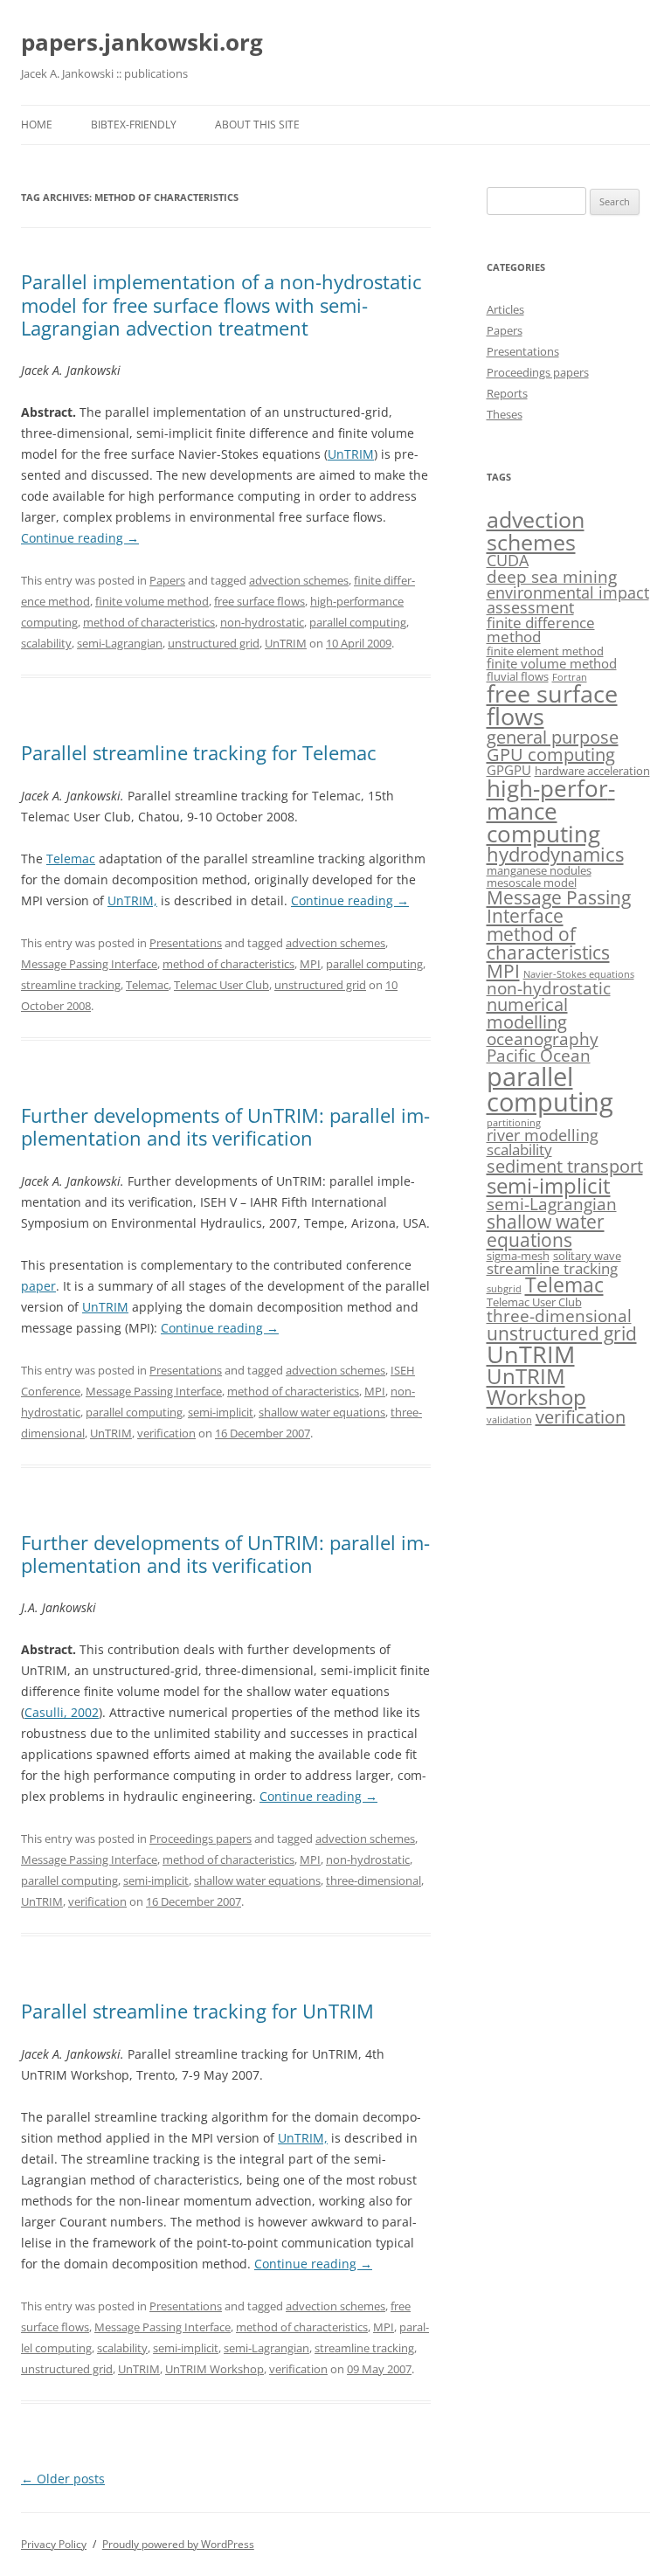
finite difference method (541, 630)
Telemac (71, 859)
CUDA (508, 560)
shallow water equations (322, 1412)
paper (38, 1286)
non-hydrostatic (262, 622)
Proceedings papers (201, 1839)
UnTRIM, (132, 900)
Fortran (570, 677)
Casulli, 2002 (62, 1712)
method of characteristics (149, 622)
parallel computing (358, 622)
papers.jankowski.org (142, 42)
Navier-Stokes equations (579, 974)
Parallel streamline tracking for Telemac (199, 752)
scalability (46, 643)
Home (37, 125)
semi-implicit (221, 1412)
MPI (310, 964)
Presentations (186, 943)
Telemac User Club (221, 985)
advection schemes (299, 580)
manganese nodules (539, 870)
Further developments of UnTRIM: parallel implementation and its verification (225, 1126)
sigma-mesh (518, 1256)
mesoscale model (532, 883)
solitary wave (587, 1256)
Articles (505, 309)
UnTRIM (351, 454)
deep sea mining (552, 577)
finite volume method (152, 601)
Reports (507, 393)
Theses (505, 414)
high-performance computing (551, 811)
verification (166, 1433)
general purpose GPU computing (553, 746)
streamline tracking (71, 985)
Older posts (63, 2479)
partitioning (514, 1123)
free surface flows (259, 601)
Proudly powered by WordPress (178, 2544)
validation (509, 1420)
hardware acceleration (592, 771)
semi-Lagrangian (120, 643)
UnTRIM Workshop (214, 2369)
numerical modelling (527, 1013)
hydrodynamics (555, 854)
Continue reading (80, 538)
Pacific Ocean (539, 1056)
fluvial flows (518, 676)
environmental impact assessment (568, 600)
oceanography (543, 1039)
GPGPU (509, 770)
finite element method (545, 651)
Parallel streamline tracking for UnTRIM (197, 2011)
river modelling (543, 1135)
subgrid (504, 1289)
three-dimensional (374, 1880)
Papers (167, 580)
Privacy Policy (54, 2544)
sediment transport (565, 1166)
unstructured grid (214, 643)
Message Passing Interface (89, 964)
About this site (257, 125)
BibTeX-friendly (134, 125)
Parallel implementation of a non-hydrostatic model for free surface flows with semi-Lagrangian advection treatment (221, 305)
